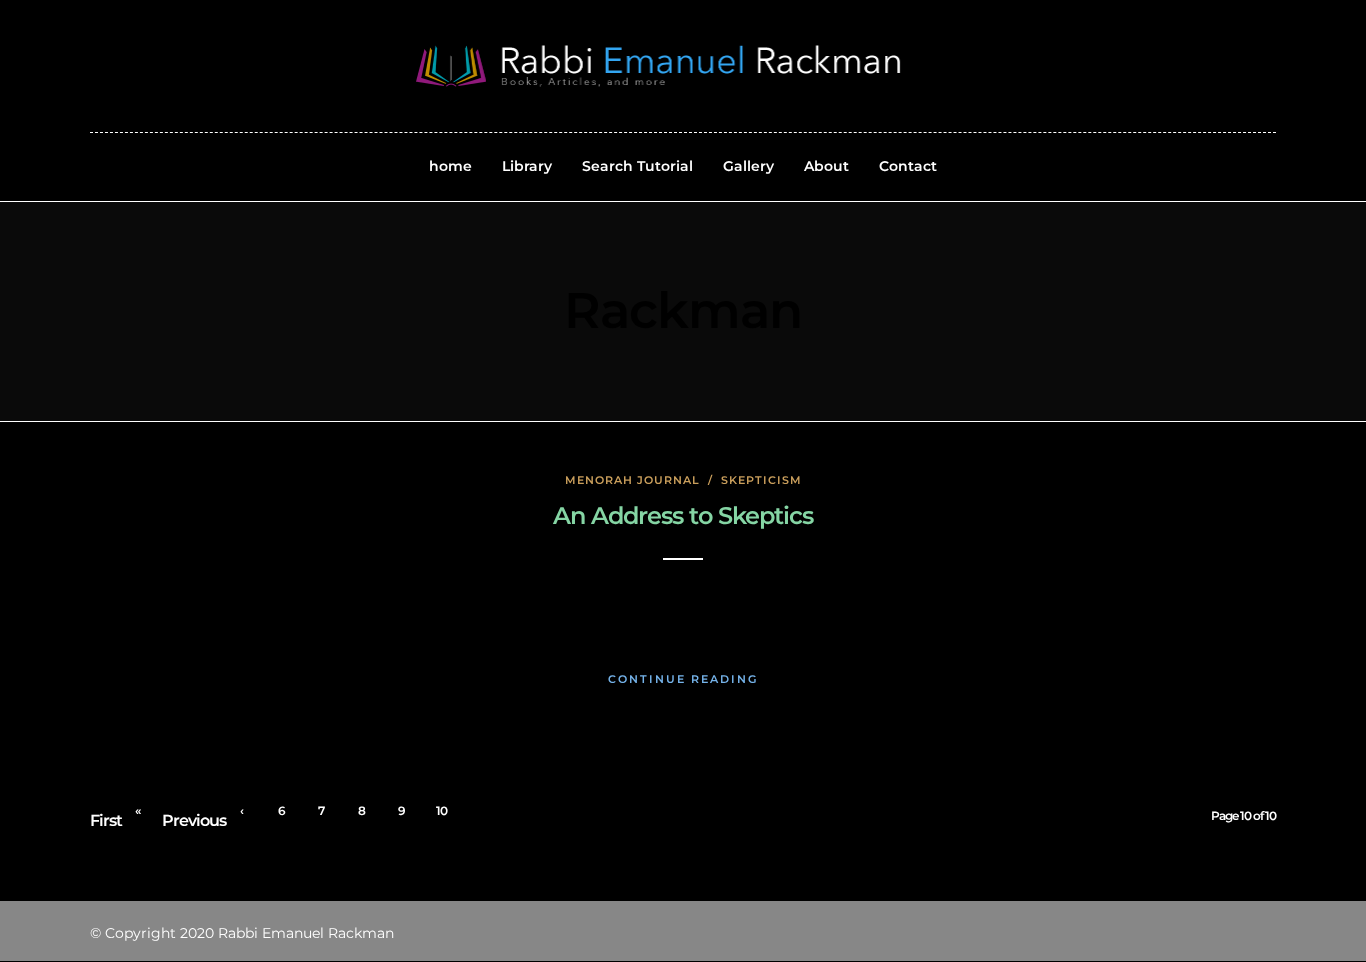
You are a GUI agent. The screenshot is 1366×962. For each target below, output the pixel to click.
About (826, 166)
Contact (908, 166)
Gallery (748, 166)
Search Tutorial (637, 166)
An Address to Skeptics (683, 515)
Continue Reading (683, 679)
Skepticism (761, 480)
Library (527, 166)
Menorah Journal (632, 480)
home (450, 166)
